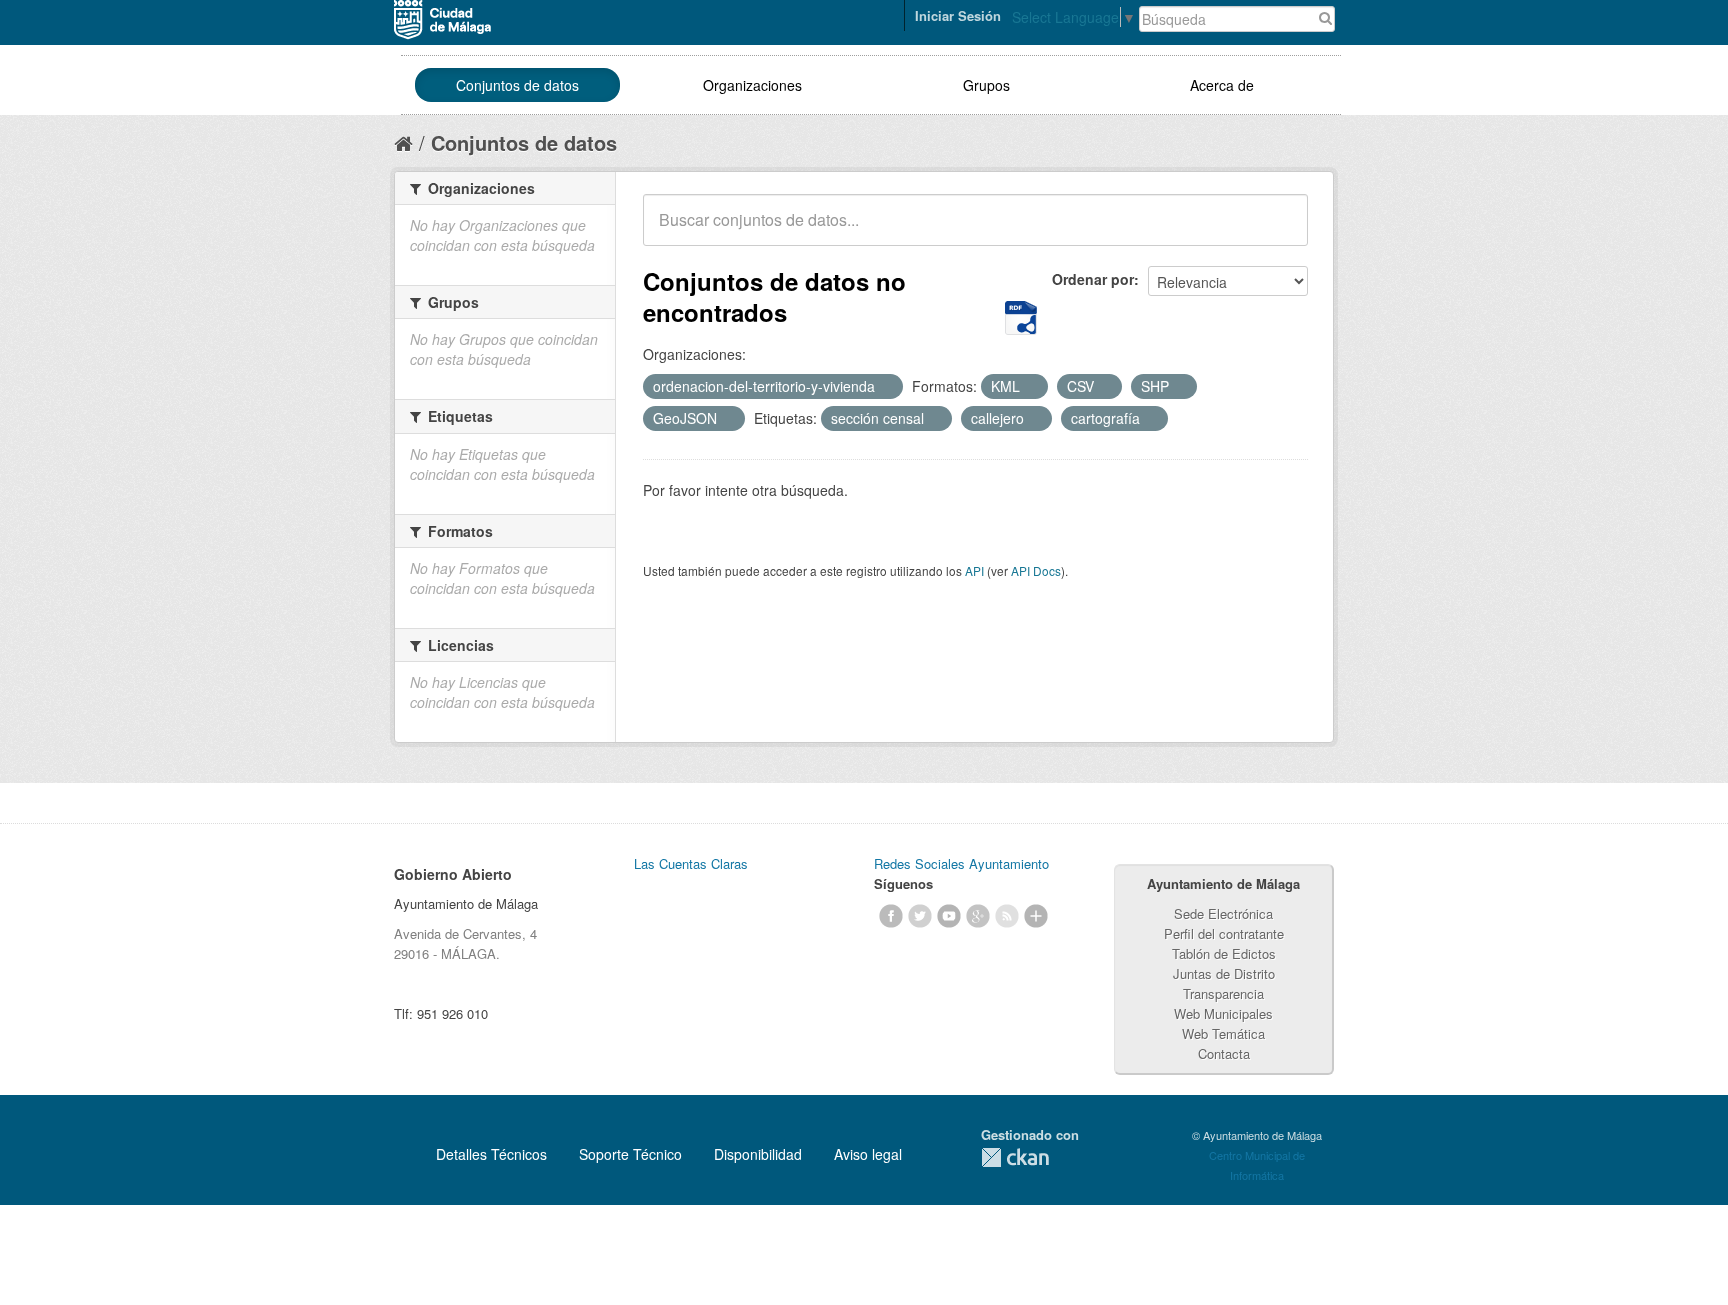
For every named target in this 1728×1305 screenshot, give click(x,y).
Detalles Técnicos (491, 1154)
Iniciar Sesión (958, 15)
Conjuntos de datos (517, 85)
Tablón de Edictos (1224, 953)
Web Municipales (1223, 1013)
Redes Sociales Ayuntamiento (961, 863)
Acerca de (1222, 85)
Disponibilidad (758, 1154)
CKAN (1015, 1157)
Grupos (986, 85)
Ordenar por (1093, 279)
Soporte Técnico (630, 1154)
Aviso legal (868, 1154)
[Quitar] (886, 387)
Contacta (1224, 1053)
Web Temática (1223, 1033)
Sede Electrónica (1223, 913)
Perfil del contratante (1224, 933)
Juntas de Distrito (1224, 973)
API (974, 570)
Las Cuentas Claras (691, 863)
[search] (1279, 231)
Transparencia (1223, 993)
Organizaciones (752, 85)
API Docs (1036, 570)
